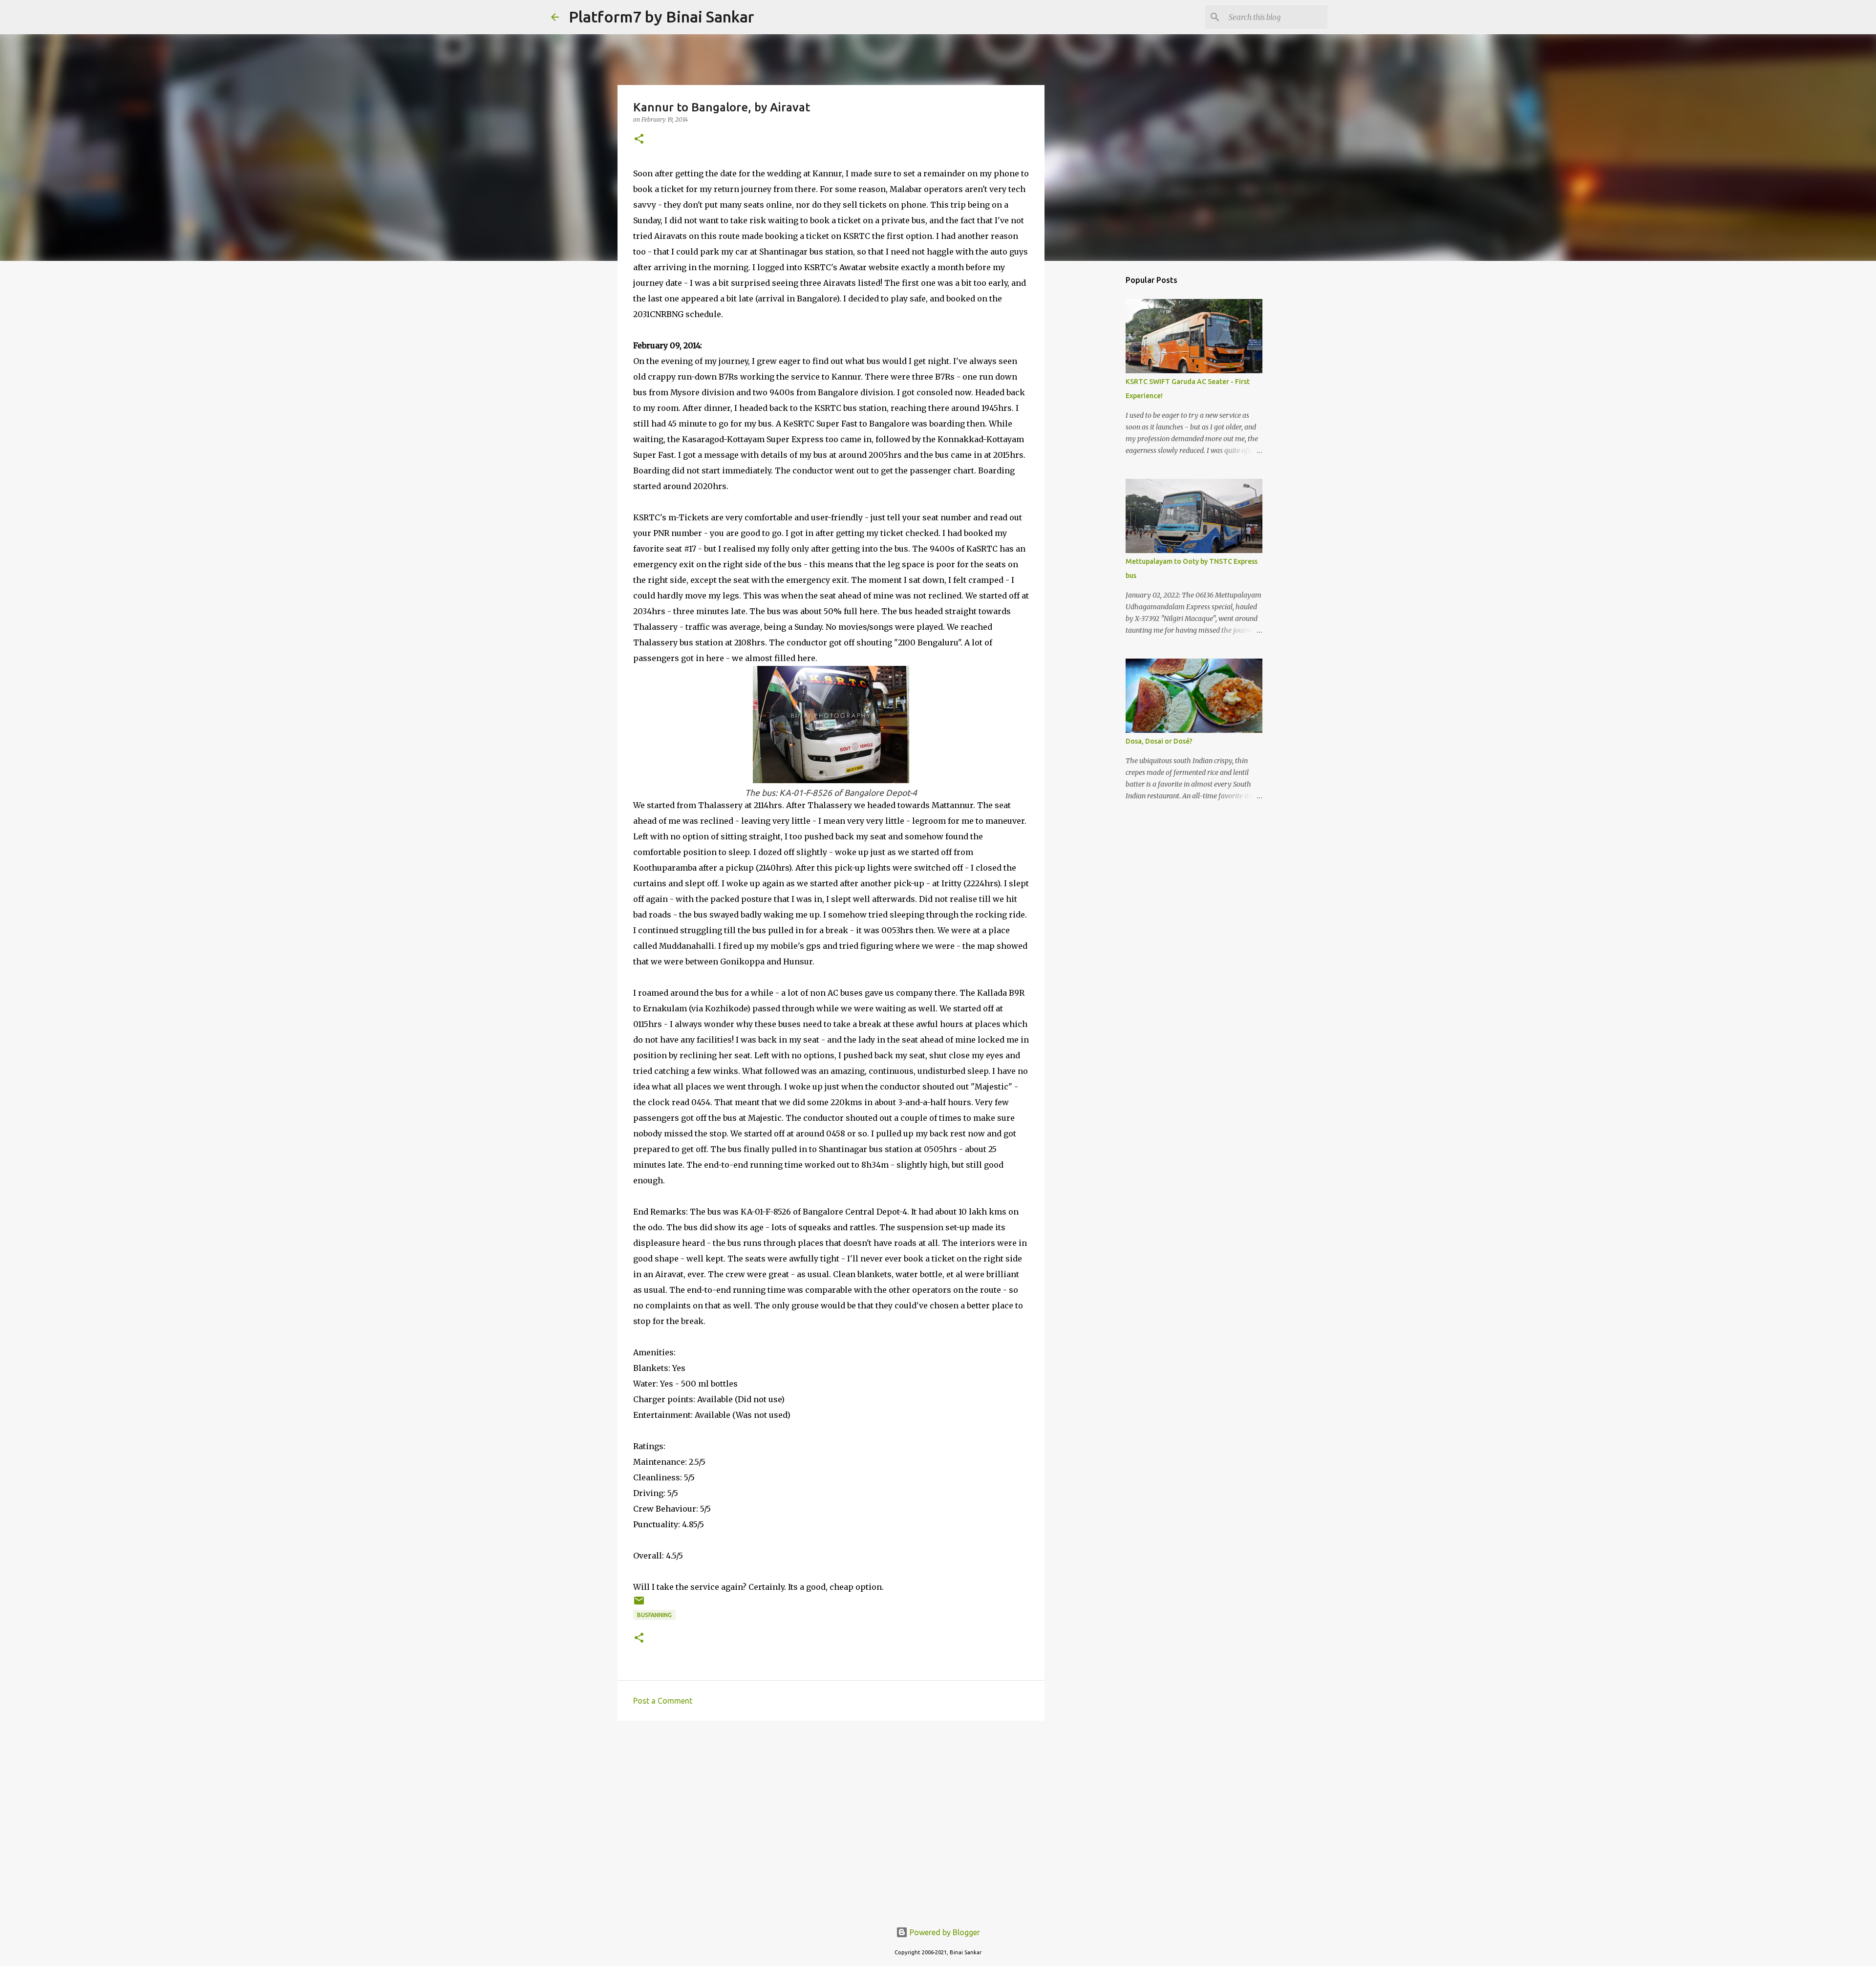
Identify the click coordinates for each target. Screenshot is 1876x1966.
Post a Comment (663, 1701)
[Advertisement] (831, 1804)
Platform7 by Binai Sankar (661, 17)
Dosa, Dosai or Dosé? (1159, 741)
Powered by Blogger (944, 1932)
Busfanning (654, 1615)
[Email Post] (639, 1604)
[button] (639, 139)
